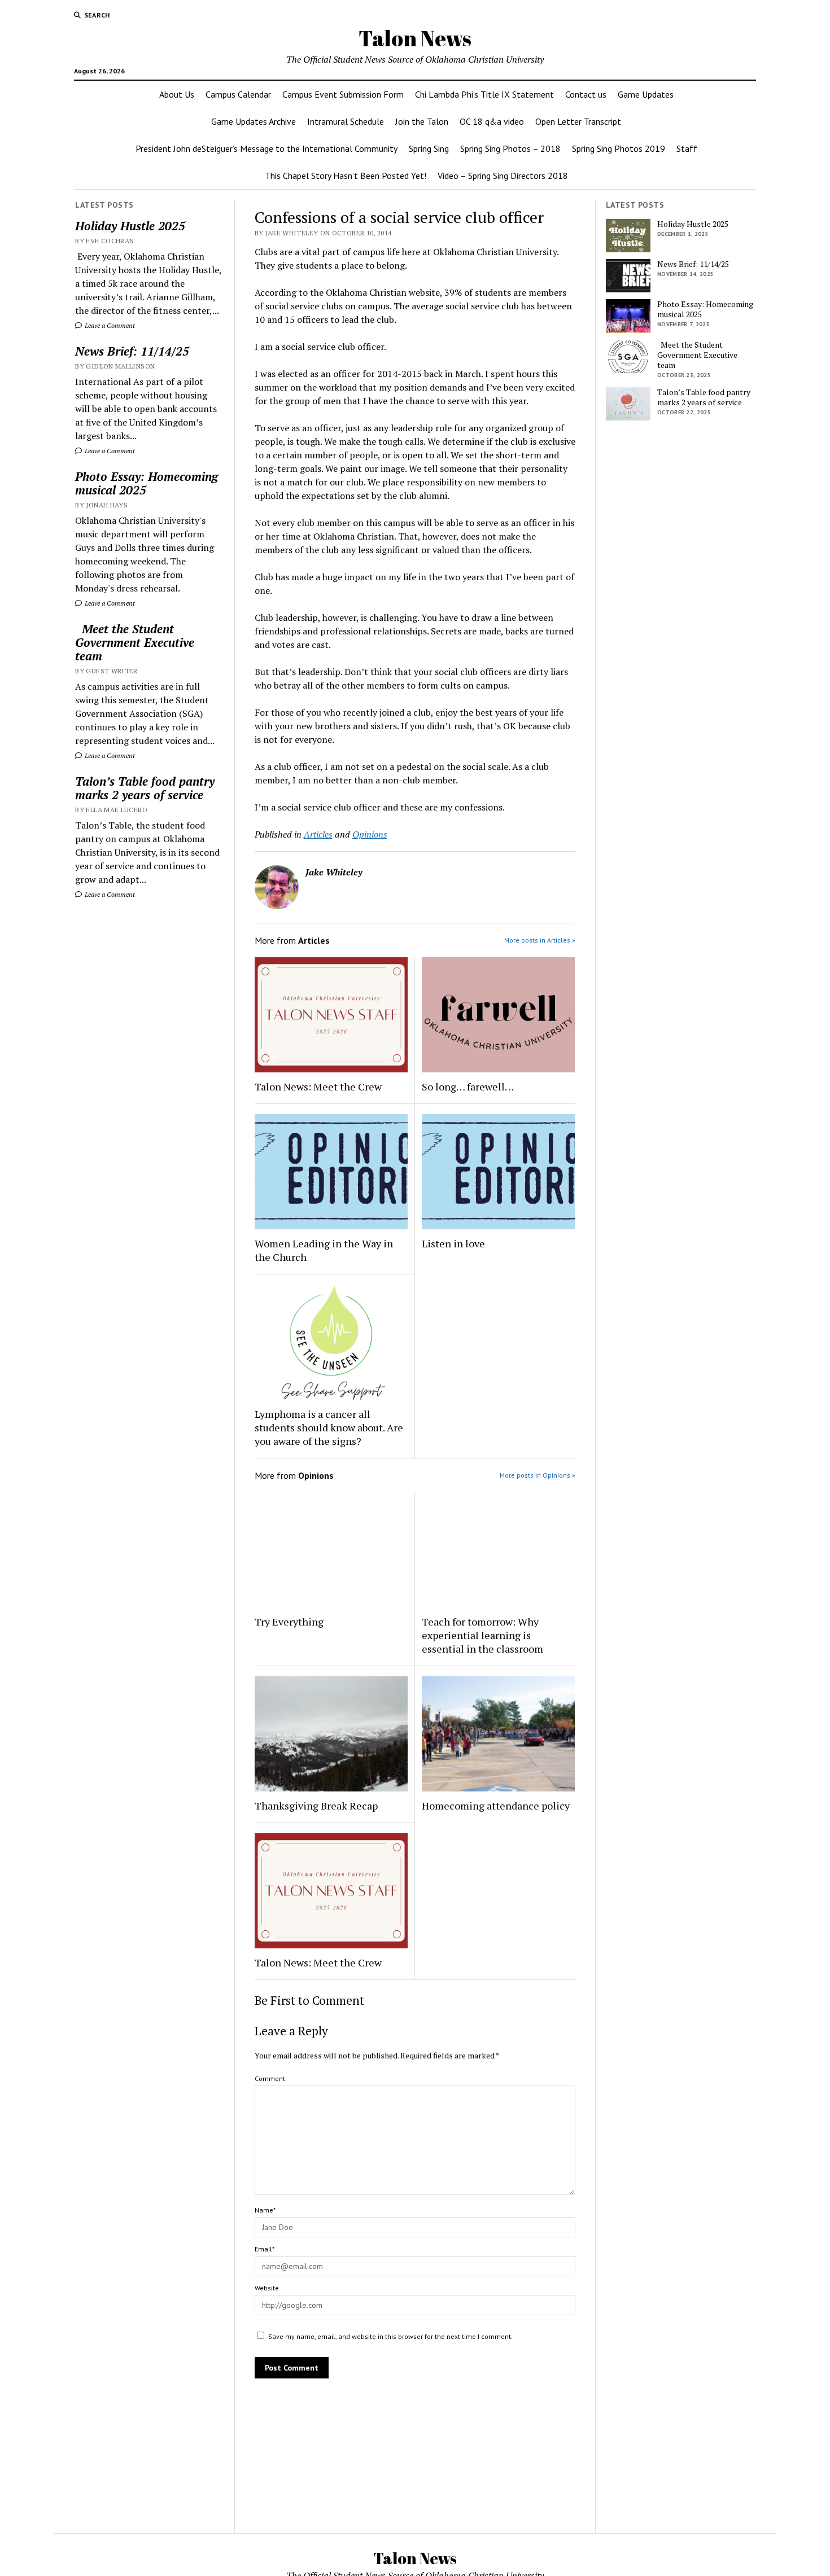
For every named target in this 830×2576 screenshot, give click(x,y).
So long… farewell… (468, 1087)
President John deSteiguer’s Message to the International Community (267, 148)
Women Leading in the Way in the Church (324, 1250)
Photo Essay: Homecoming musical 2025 (147, 483)
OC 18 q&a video (492, 121)
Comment (270, 2078)
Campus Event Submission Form (343, 94)
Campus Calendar (238, 94)
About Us (177, 94)
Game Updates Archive (254, 121)
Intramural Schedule (346, 121)
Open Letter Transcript (578, 121)
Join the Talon (422, 121)
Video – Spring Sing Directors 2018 (503, 176)
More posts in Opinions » (538, 1475)
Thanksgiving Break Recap (316, 1806)
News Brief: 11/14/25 (132, 351)
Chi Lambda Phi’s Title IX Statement (484, 94)
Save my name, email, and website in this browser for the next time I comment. (390, 2336)
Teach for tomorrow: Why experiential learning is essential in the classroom (482, 1635)
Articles (318, 834)
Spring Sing (429, 148)
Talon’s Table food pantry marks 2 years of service (145, 788)
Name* (265, 2210)
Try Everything (290, 1622)
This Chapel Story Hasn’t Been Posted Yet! (346, 176)
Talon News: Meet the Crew (318, 1087)
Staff (687, 148)
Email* (265, 2249)
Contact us (586, 94)
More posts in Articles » (540, 940)
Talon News (415, 38)
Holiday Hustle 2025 (130, 226)
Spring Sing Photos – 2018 (510, 148)
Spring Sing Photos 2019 (619, 148)
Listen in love (453, 1243)
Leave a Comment (109, 325)
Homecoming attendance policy (496, 1806)
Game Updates (646, 94)
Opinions (370, 834)
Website (267, 2288)
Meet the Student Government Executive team (135, 642)
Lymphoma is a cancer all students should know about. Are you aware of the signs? (329, 1427)
